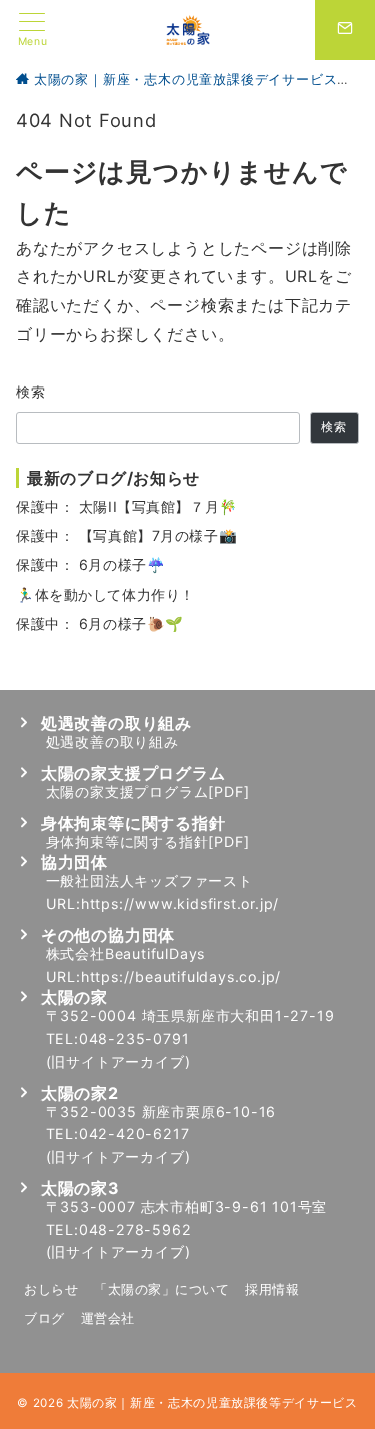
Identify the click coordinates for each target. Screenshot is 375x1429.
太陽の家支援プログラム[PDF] (148, 791)
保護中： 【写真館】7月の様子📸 (126, 535)
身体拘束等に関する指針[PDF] (148, 841)
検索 (31, 391)
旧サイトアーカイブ (117, 1061)
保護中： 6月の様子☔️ (90, 564)
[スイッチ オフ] (345, 30)
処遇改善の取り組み (112, 741)
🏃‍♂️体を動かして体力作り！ (105, 594)
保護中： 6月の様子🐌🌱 (100, 623)
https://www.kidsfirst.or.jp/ (180, 903)
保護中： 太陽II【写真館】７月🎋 (127, 506)
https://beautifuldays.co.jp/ (181, 976)
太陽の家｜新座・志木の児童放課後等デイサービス (212, 1403)
